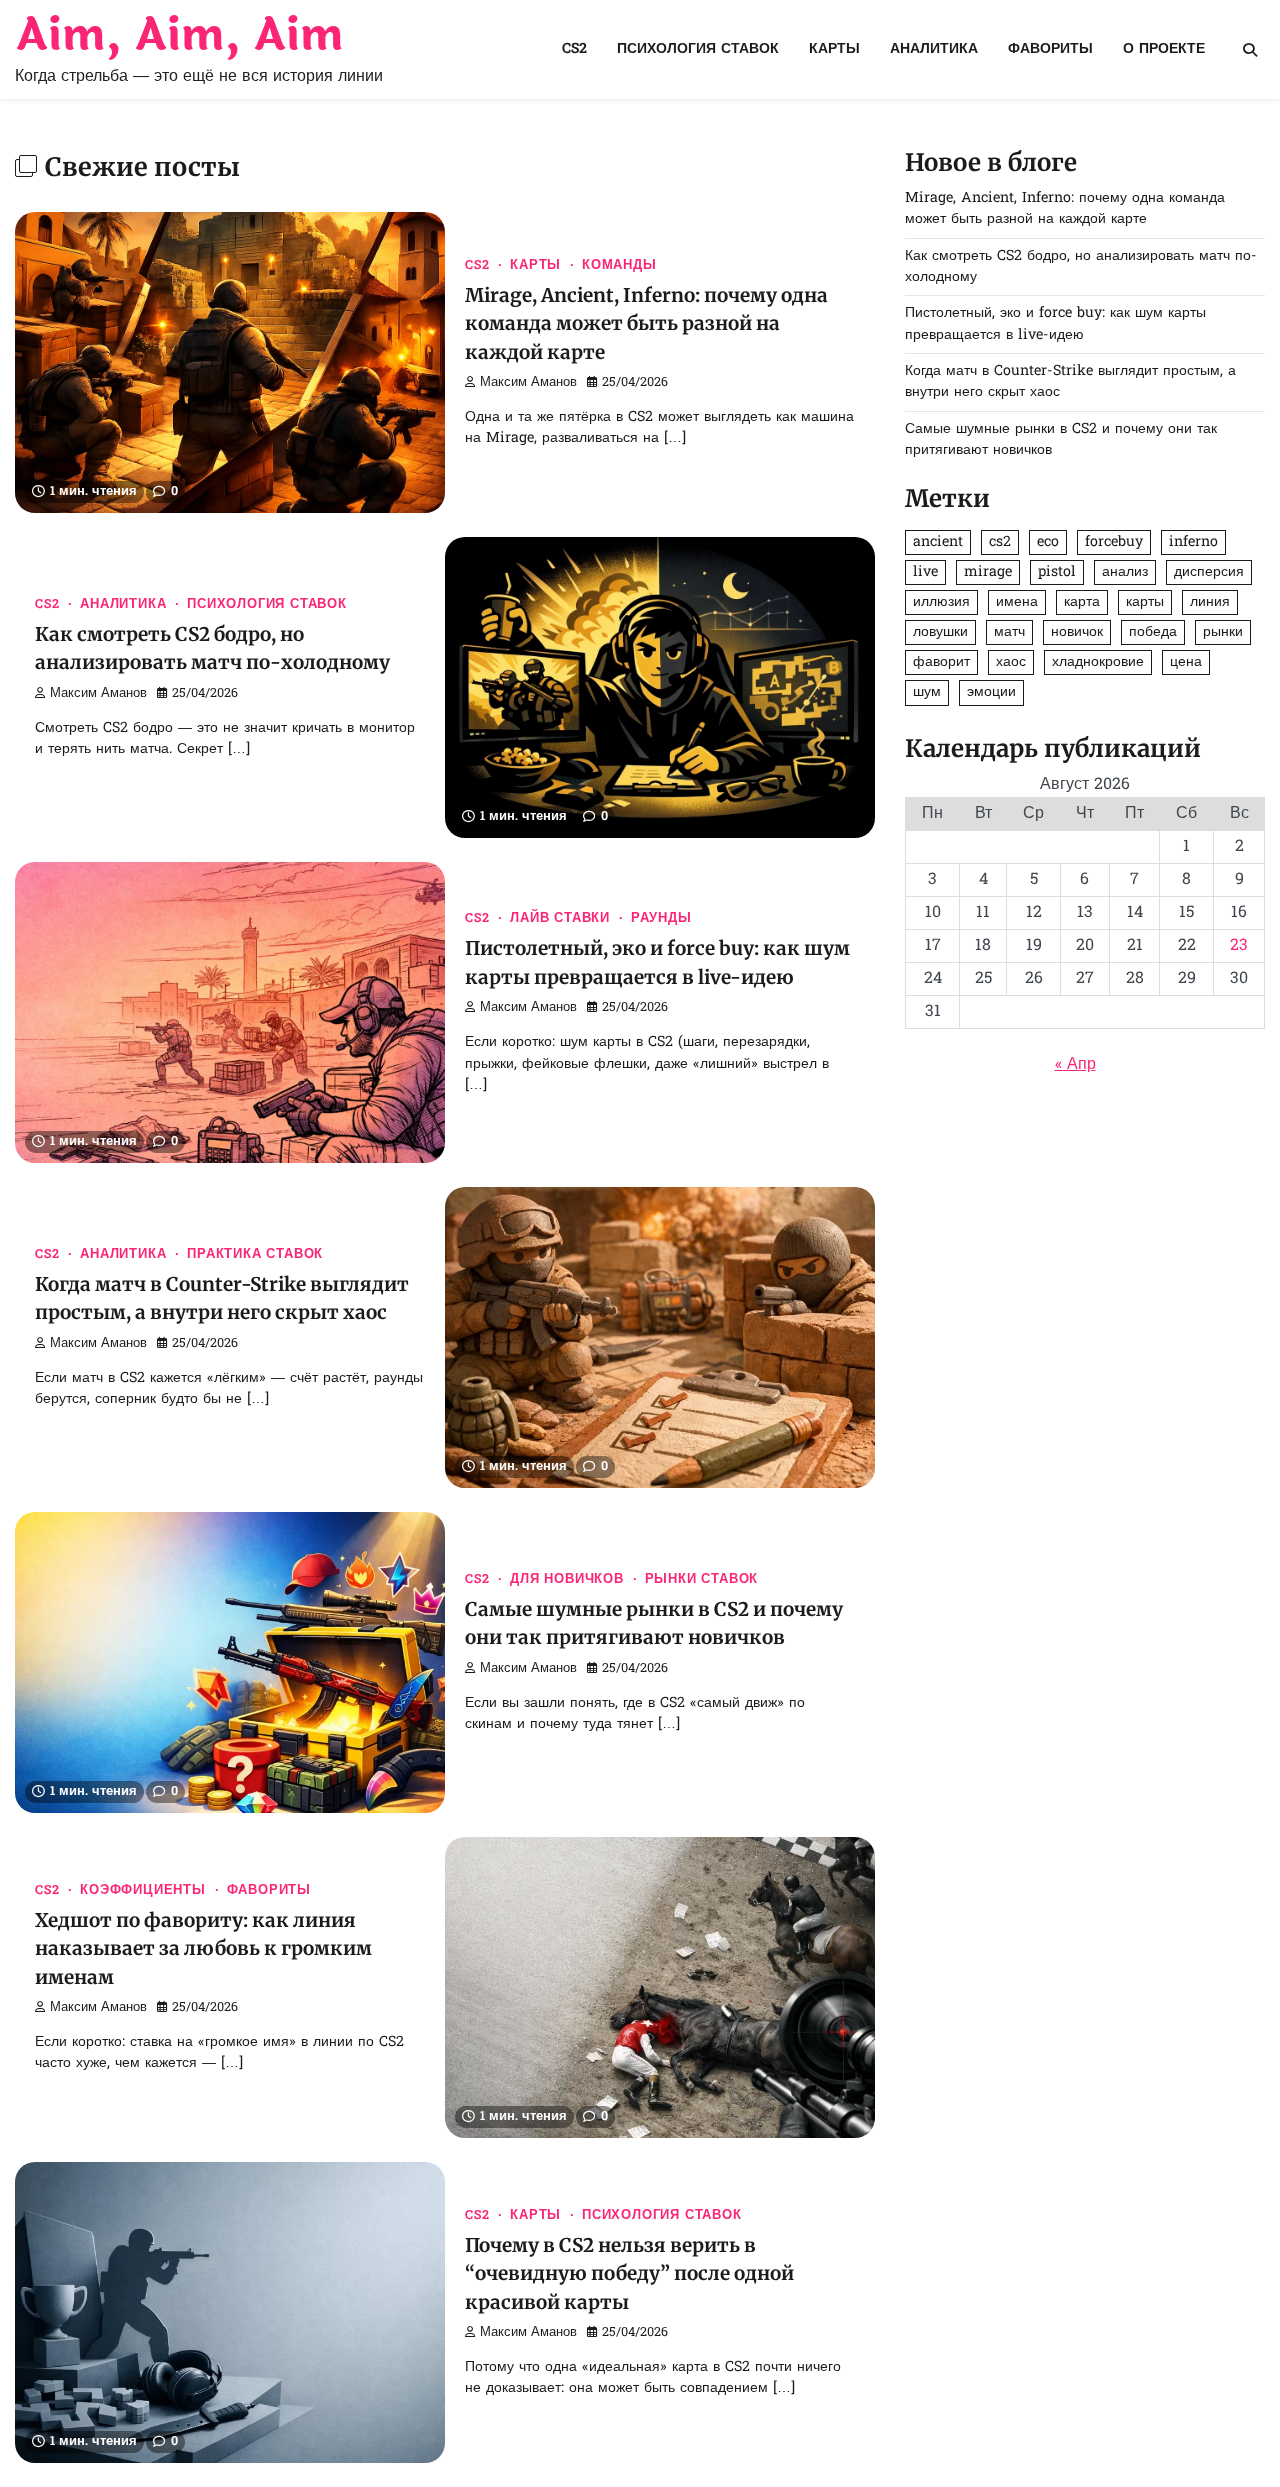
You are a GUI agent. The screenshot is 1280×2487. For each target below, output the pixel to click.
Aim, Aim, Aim (179, 35)
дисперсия (1209, 573)
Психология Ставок (698, 49)
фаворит (941, 663)
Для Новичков (567, 1580)
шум (927, 693)
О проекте (1164, 49)
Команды (619, 266)
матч (1009, 633)
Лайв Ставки (560, 919)
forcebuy (1114, 542)
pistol (1057, 573)
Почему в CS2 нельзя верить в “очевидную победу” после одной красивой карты (629, 2273)
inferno (1193, 542)
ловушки (940, 633)
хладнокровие (1098, 663)
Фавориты (1050, 49)
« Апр (1075, 1066)
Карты (834, 49)
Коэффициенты (143, 1891)
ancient (938, 542)
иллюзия (941, 603)
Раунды (661, 919)
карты (1145, 603)
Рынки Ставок (702, 1580)
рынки (1223, 633)
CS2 (574, 49)
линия (1210, 603)
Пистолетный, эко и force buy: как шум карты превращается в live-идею (1055, 325)
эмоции (991, 693)
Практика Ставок (255, 1255)
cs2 (1000, 542)
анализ (1125, 573)
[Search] (1250, 50)
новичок (1077, 633)
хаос (1011, 663)
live (925, 573)
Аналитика (934, 49)
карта (1082, 603)
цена (1186, 663)
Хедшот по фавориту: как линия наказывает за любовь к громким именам (203, 1948)
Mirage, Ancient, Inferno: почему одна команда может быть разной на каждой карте (646, 323)
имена (1017, 603)
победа (1153, 633)
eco (1048, 542)
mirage (988, 573)
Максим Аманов (528, 383)
